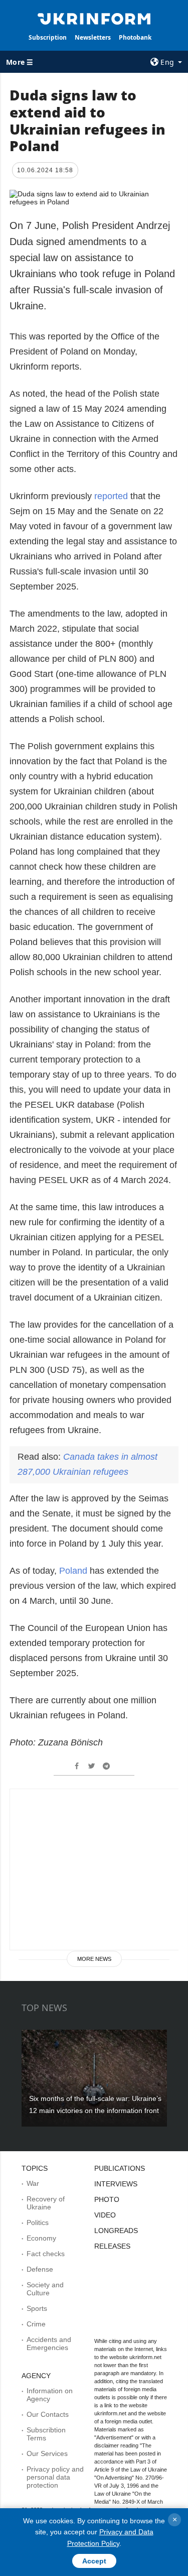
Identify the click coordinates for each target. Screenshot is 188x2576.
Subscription (48, 37)
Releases (112, 2246)
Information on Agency (50, 2395)
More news (94, 1959)
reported (111, 496)
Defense (40, 2269)
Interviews (116, 2184)
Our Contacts (48, 2414)
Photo (107, 2199)
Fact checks (46, 2254)
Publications (120, 2168)
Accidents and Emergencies (49, 2344)
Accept (94, 2561)
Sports (37, 2308)
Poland (74, 1571)
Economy (41, 2238)
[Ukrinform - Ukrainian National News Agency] (94, 18)
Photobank (135, 37)
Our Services (47, 2453)
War (33, 2183)
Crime (36, 2324)
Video (105, 2215)
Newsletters (93, 37)
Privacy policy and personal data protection (55, 2477)
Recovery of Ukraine (46, 2203)
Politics (38, 2222)
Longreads (116, 2231)
